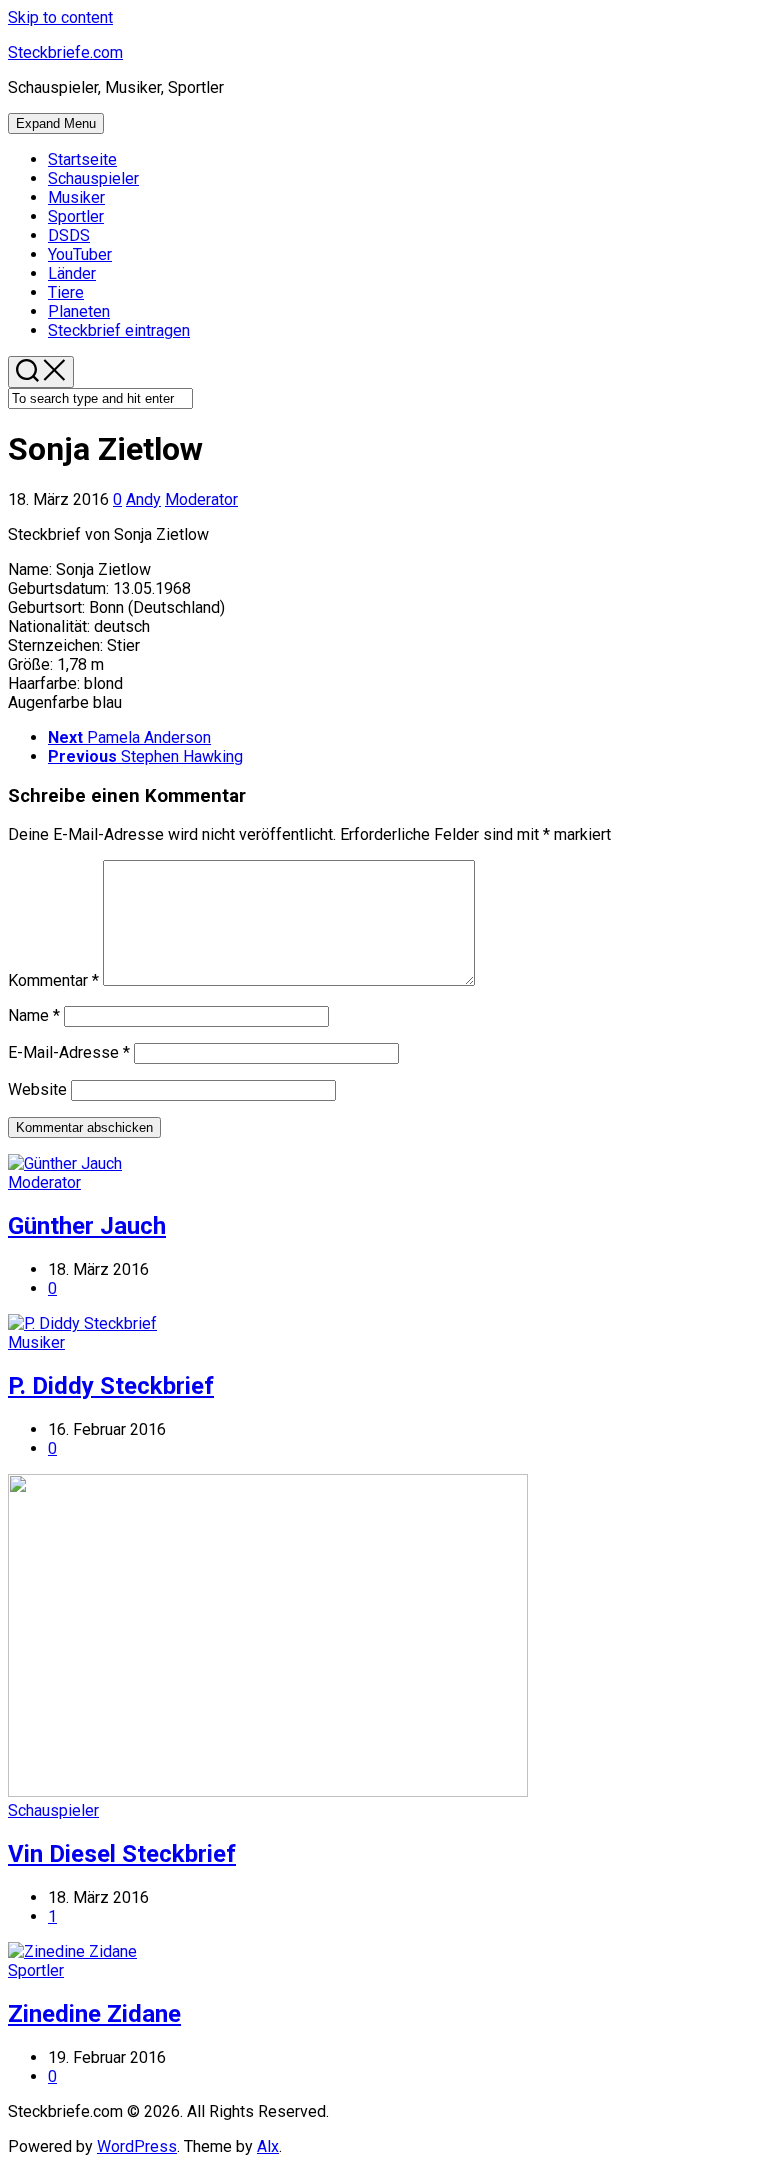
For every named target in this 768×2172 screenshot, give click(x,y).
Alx (268, 2146)
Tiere (66, 292)
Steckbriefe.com (65, 52)
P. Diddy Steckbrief (111, 1386)
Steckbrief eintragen (119, 330)
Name (34, 1015)
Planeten (79, 311)
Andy (143, 499)
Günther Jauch (87, 1226)
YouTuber (80, 254)
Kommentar (53, 980)
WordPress (137, 2146)
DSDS (69, 235)
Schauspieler (93, 178)
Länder (72, 273)
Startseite (82, 159)
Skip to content (60, 17)
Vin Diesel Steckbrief (122, 1854)
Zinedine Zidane (94, 2014)
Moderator (201, 499)
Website (37, 1089)
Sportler (76, 216)
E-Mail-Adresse (69, 1052)
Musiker (76, 197)
